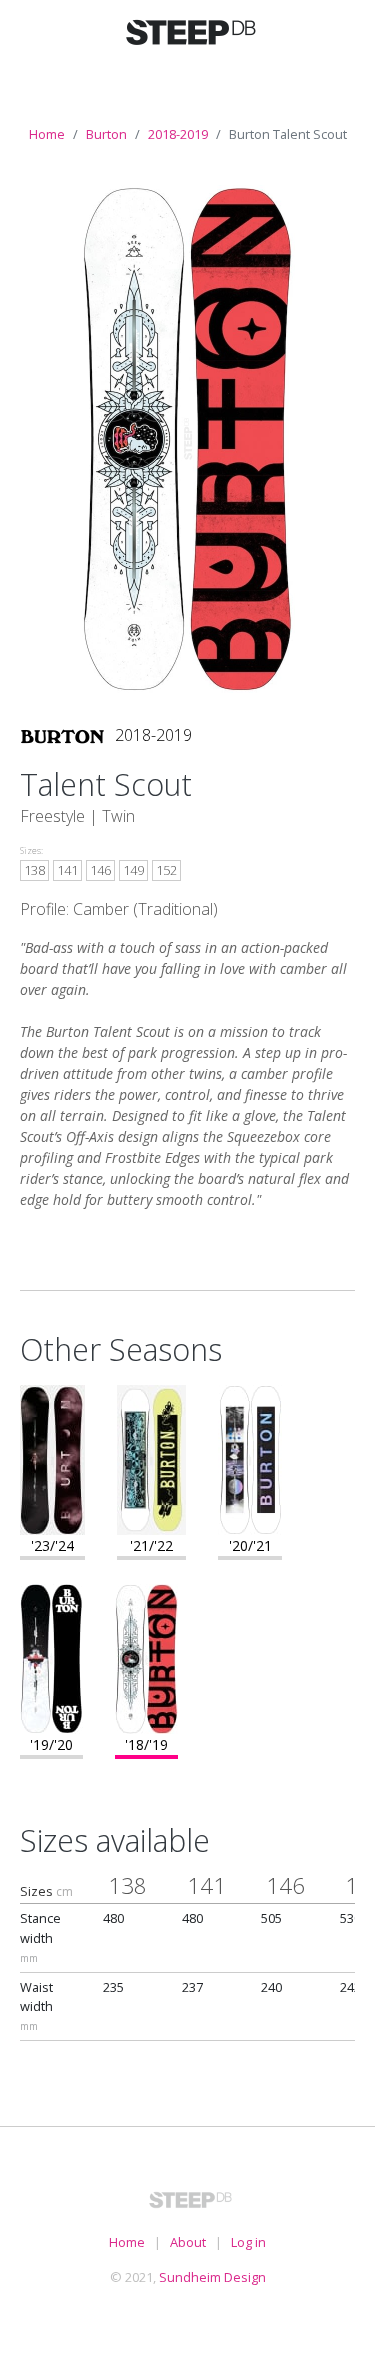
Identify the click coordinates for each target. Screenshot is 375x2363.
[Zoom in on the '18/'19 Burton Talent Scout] (146, 1657)
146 (100, 870)
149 (133, 870)
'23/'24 (52, 1545)
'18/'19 (146, 1744)
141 (67, 870)
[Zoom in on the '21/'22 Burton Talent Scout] (151, 1458)
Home (47, 134)
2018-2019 (178, 134)
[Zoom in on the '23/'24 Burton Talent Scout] (52, 1458)
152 (166, 870)
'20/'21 (250, 1545)
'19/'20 (51, 1744)
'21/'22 (151, 1545)
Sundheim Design (212, 2277)
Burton (106, 134)
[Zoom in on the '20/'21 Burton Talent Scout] (250, 1458)
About (188, 2242)
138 (34, 870)
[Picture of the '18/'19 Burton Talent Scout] (188, 437)
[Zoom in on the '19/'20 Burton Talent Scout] (51, 1657)
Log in (248, 2242)
